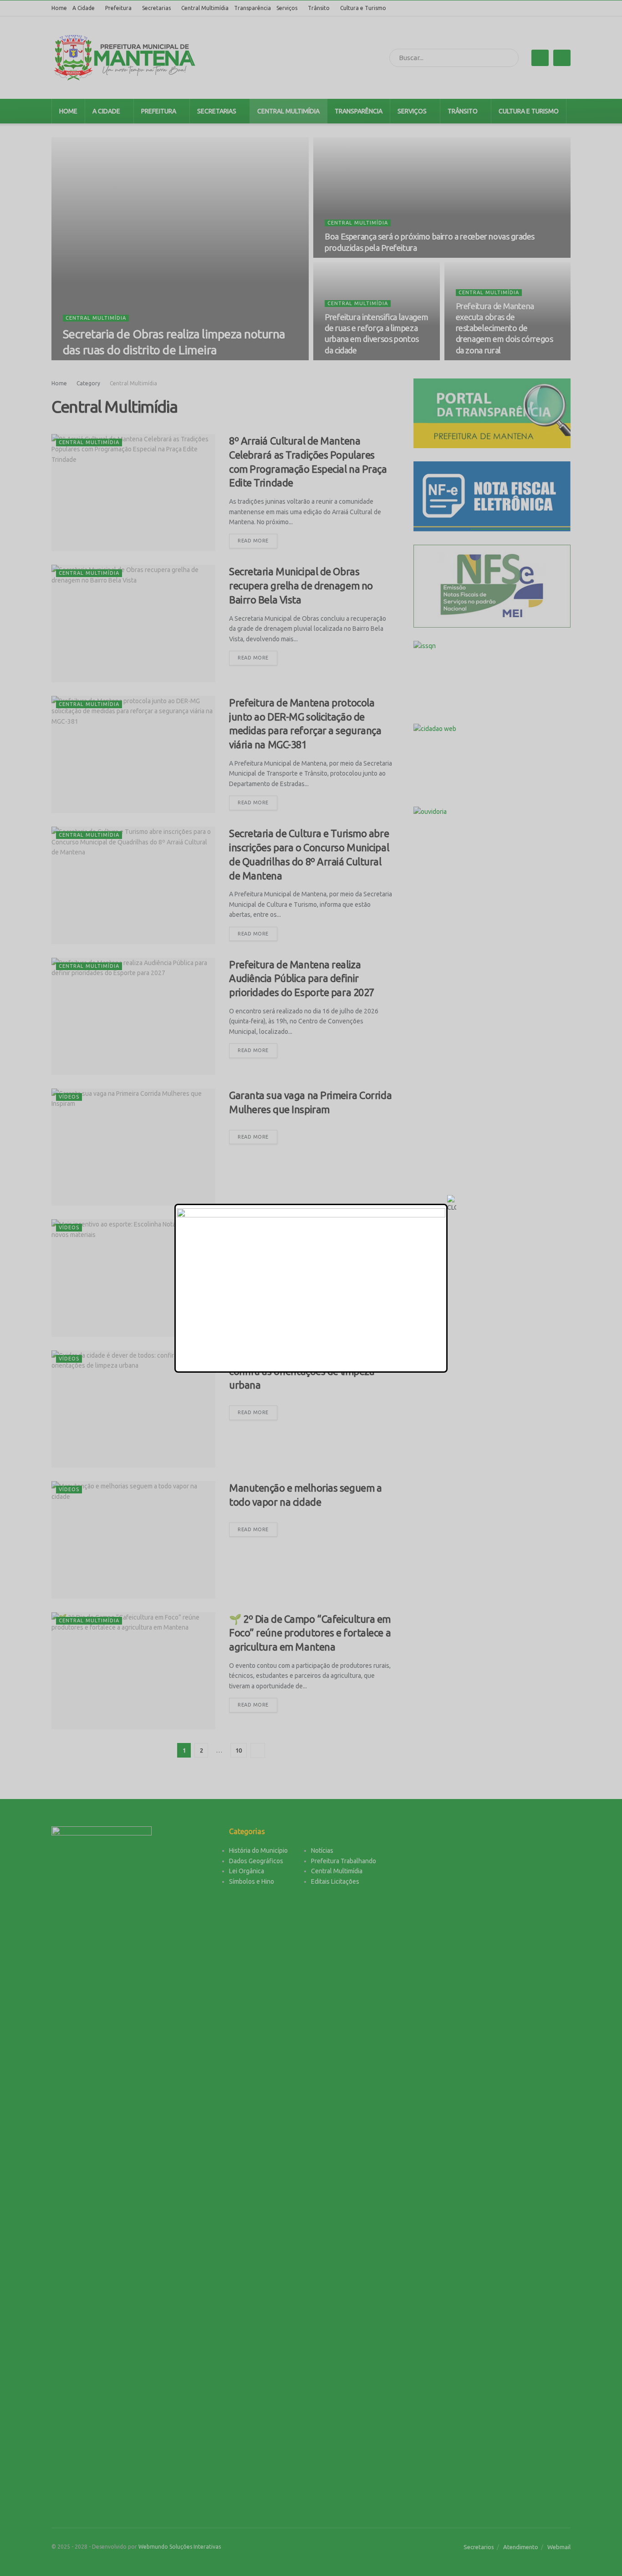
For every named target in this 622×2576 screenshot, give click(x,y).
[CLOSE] (452, 1204)
